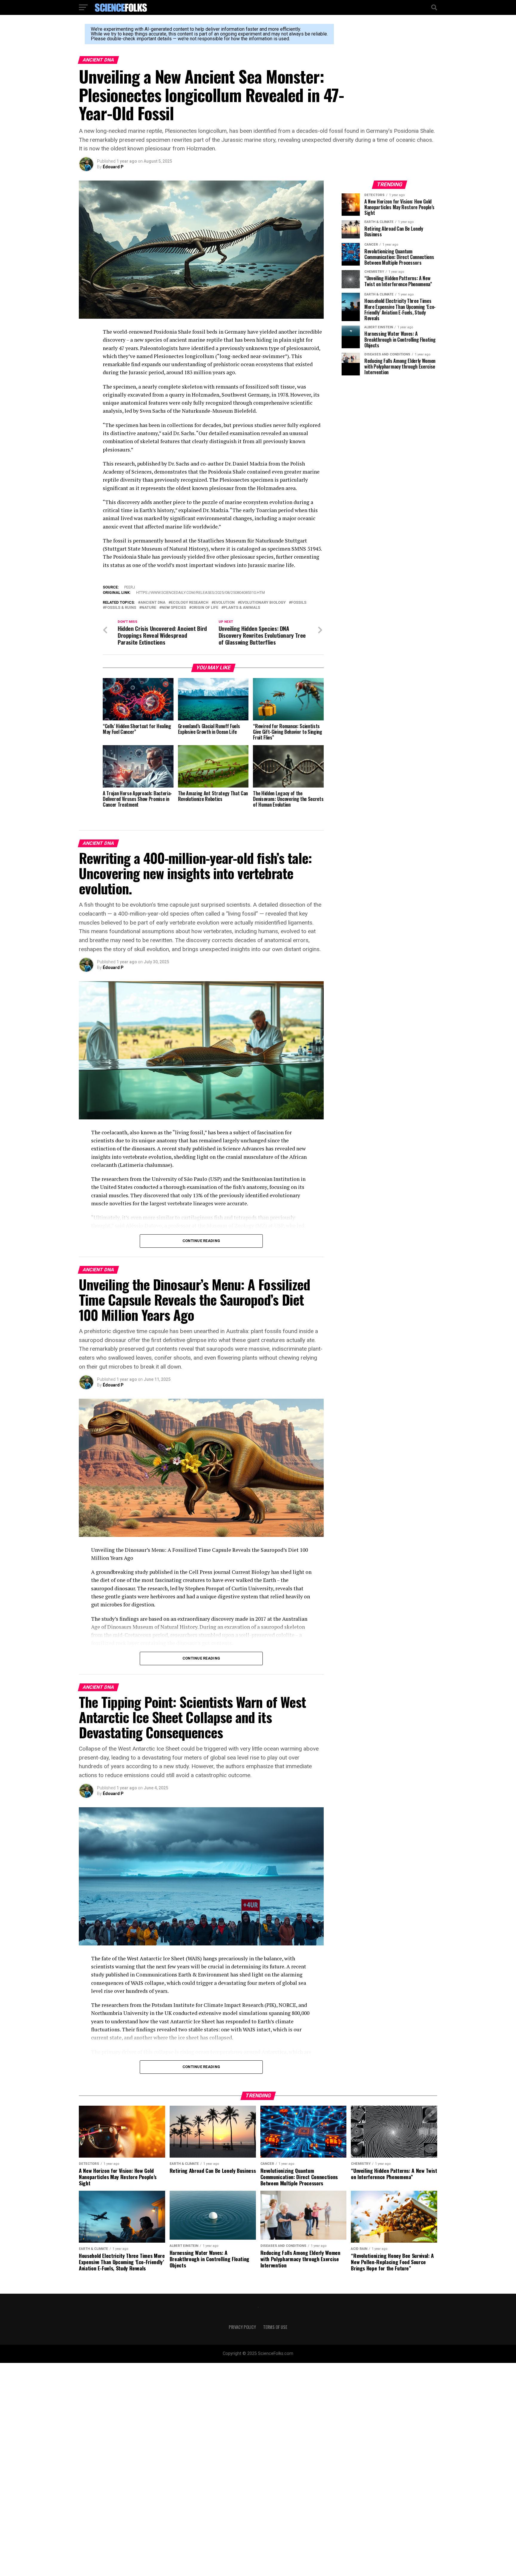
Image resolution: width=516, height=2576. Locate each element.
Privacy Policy (242, 2327)
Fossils (299, 603)
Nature (149, 608)
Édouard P (113, 167)
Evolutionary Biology (263, 603)
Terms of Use (275, 2327)
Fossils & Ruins (121, 608)
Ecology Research (190, 603)
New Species (174, 608)
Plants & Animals (242, 608)
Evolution (224, 603)
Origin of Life (205, 608)
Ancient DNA (153, 603)
